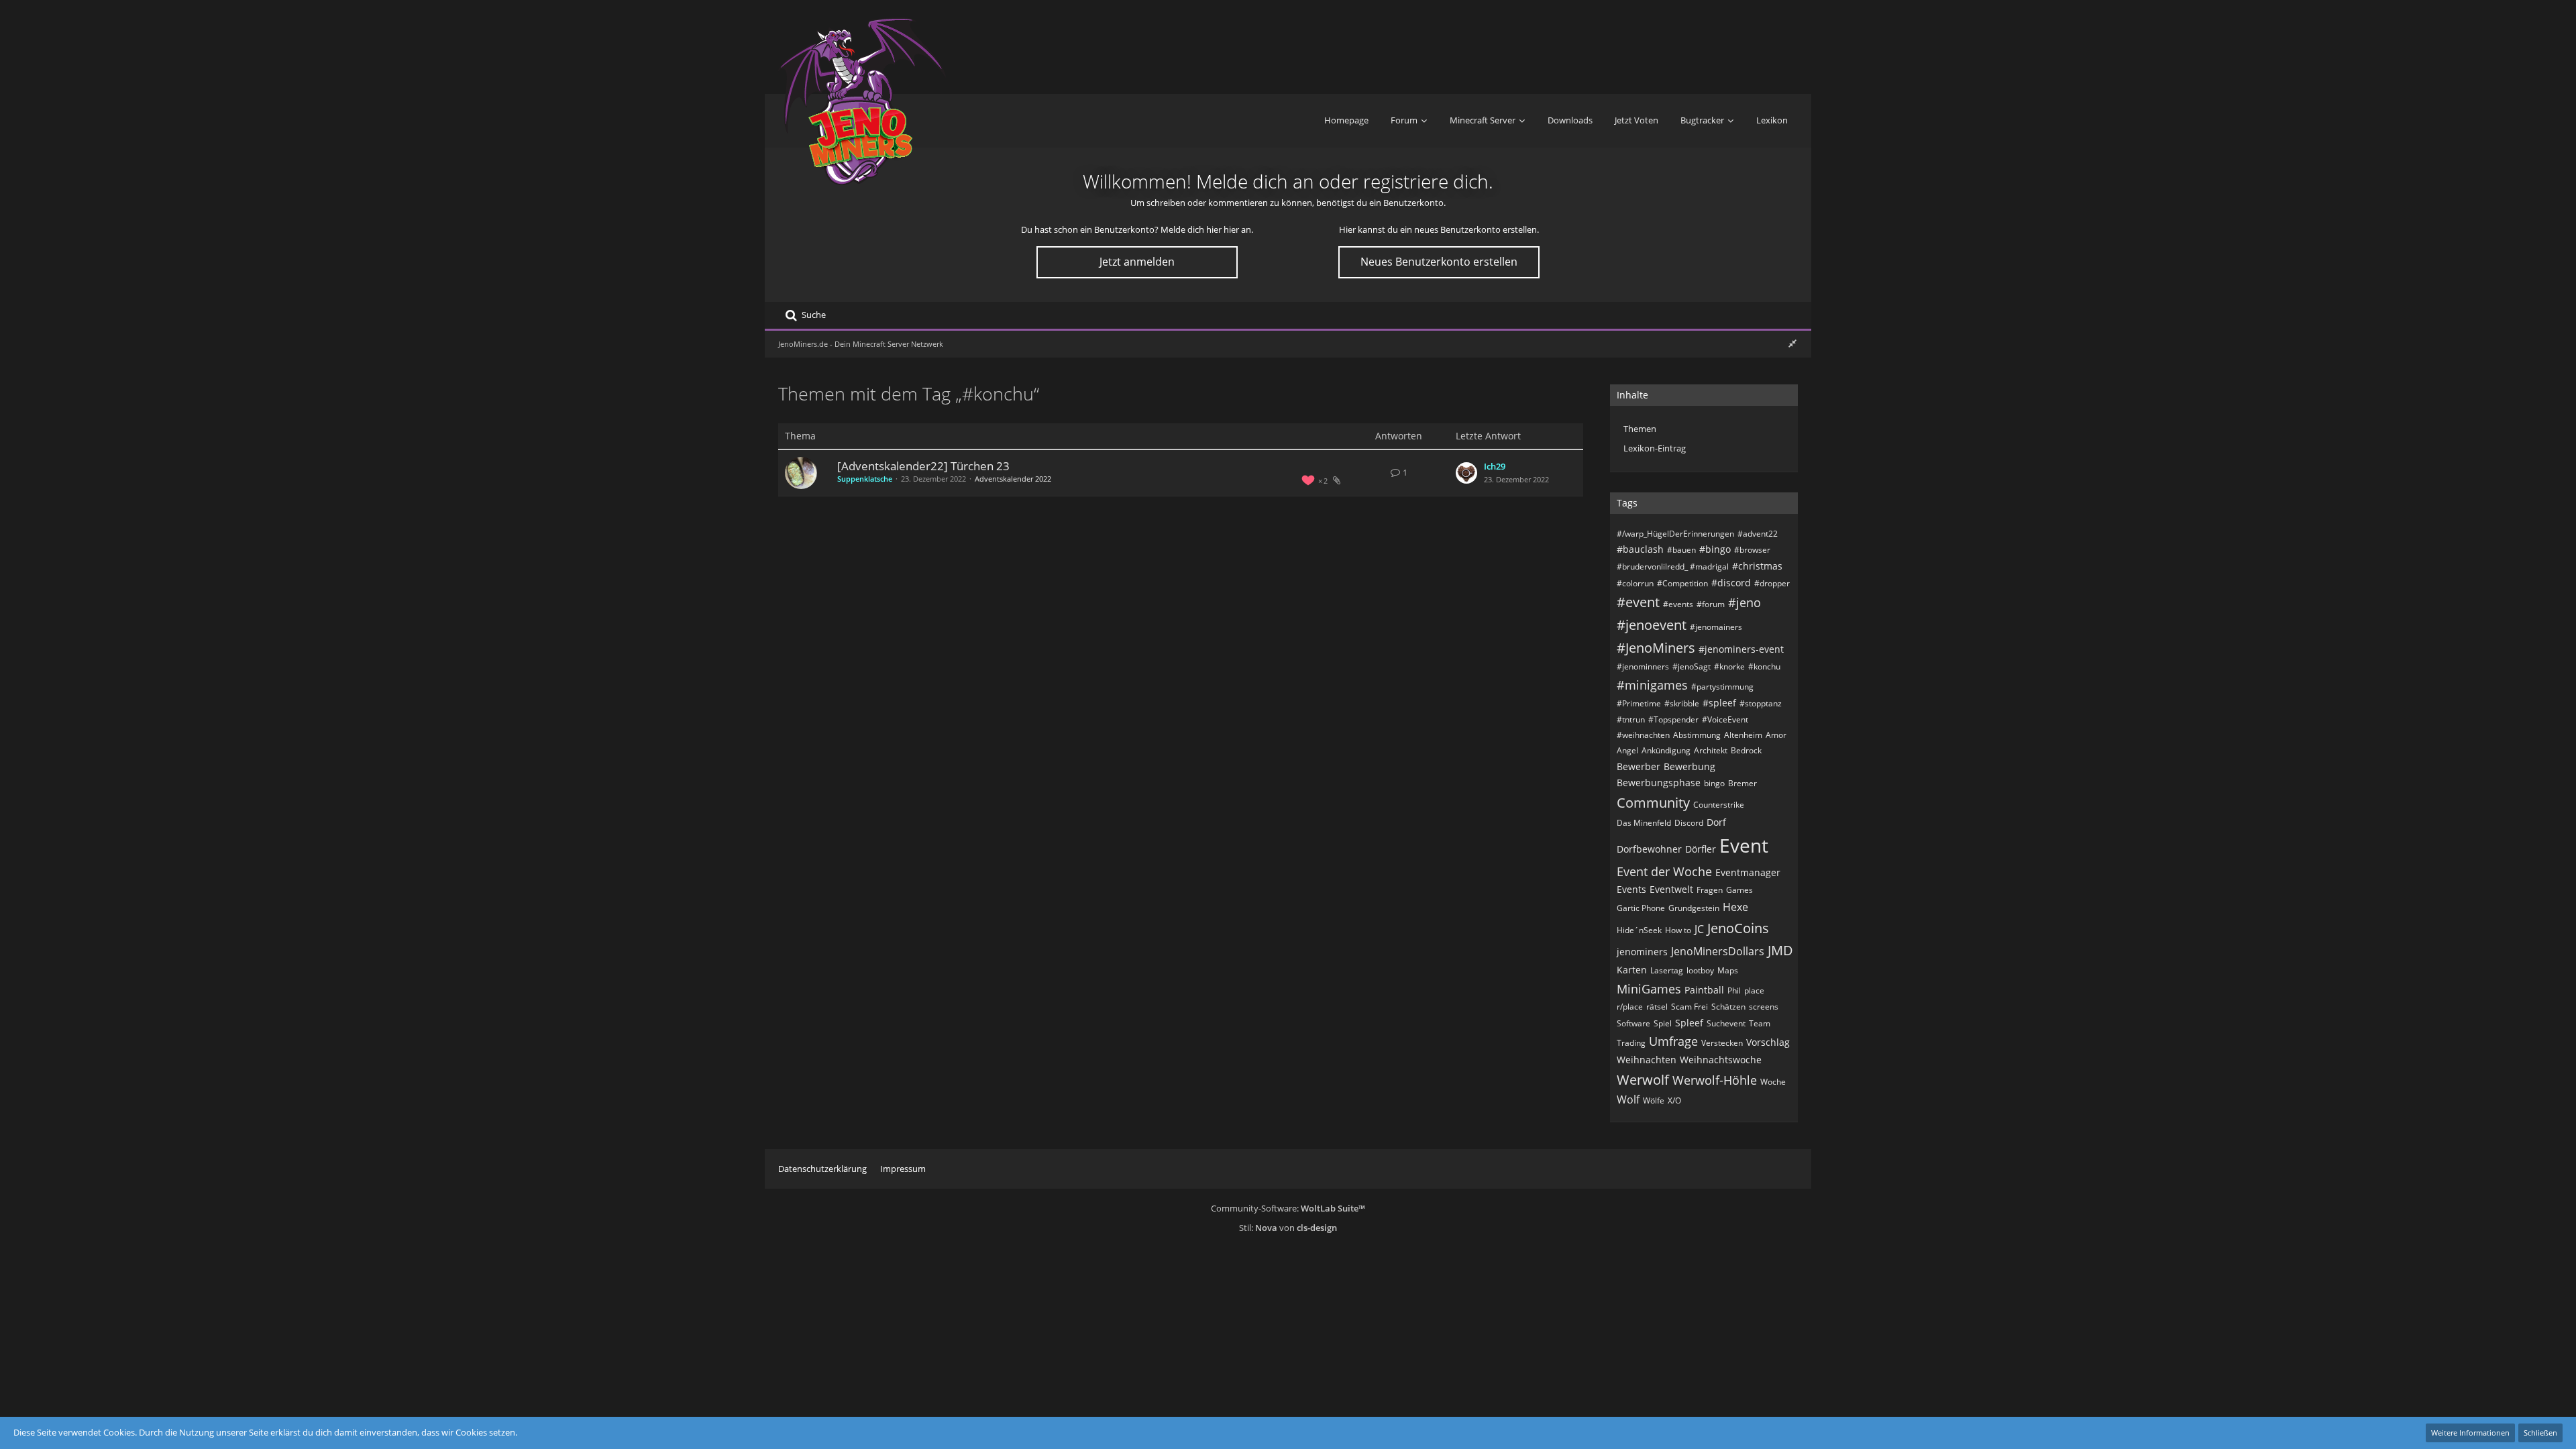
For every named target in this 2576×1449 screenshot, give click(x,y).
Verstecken (1722, 1043)
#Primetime (1639, 703)
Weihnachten (1647, 1060)
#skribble (1682, 703)
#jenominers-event (1741, 649)
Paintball (1704, 990)
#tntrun (1631, 719)
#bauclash (1640, 549)
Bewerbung (1689, 766)
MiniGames (1649, 989)
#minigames (1652, 685)
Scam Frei (1689, 1007)
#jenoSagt (1692, 666)
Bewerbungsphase (1659, 783)
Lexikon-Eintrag (1655, 448)
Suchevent (1726, 1023)
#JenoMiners (1656, 648)
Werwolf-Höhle (1715, 1080)
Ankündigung (1666, 750)
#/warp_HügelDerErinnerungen (1675, 534)
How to (1678, 930)
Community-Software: (1288, 1208)
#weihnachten (1643, 735)
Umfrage (1673, 1041)
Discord (1689, 823)
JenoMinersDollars (1718, 951)
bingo (1714, 783)
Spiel (1663, 1023)
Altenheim (1743, 735)
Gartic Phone (1641, 908)
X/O (1674, 1101)
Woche (1773, 1082)
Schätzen (1728, 1007)
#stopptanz (1761, 703)
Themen (1640, 429)
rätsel (1657, 1007)
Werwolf (1643, 1080)
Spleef (1689, 1023)
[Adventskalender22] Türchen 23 (923, 466)
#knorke (1729, 666)
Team (1760, 1023)
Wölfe (1654, 1101)
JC (1699, 929)
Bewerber (1639, 766)
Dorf (1716, 822)
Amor (1776, 735)
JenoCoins (1738, 928)
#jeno (1745, 602)
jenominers (1642, 952)
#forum (1711, 604)
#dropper (1772, 583)
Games (1739, 890)
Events (1631, 889)
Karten (1632, 970)
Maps (1728, 970)
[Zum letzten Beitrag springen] (1466, 473)
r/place (1630, 1007)
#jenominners (1643, 666)
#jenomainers (1716, 627)
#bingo (1715, 549)
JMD (1780, 950)
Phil (1734, 990)
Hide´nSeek (1639, 930)
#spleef (1719, 703)
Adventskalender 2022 (1013, 479)
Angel (1627, 750)
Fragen (1710, 890)
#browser (1752, 550)
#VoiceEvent (1725, 719)
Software (1633, 1023)
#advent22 (1758, 534)
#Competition (1682, 583)
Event (1744, 845)
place (1754, 990)
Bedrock (1746, 750)
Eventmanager (1748, 872)
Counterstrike (1719, 805)
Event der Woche (1664, 871)
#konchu (1764, 666)
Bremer (1742, 783)
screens (1764, 1007)
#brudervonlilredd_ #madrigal (1673, 567)
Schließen (2540, 1433)
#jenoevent (1652, 625)
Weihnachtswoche (1721, 1060)
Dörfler (1701, 849)
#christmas (1757, 566)
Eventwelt (1671, 889)
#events (1678, 604)
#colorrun (1635, 583)
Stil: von (1288, 1228)
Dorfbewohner (1649, 849)
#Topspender (1673, 719)
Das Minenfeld (1644, 823)
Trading (1631, 1043)
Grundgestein (1694, 908)
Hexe (1735, 907)
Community (1653, 803)
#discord (1731, 583)
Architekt (1711, 750)
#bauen (1681, 550)
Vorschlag (1768, 1042)
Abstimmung (1697, 735)
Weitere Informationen (2470, 1433)
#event (1638, 602)
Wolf (1628, 1099)
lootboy (1700, 970)
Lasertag (1667, 970)
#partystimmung (1722, 687)
